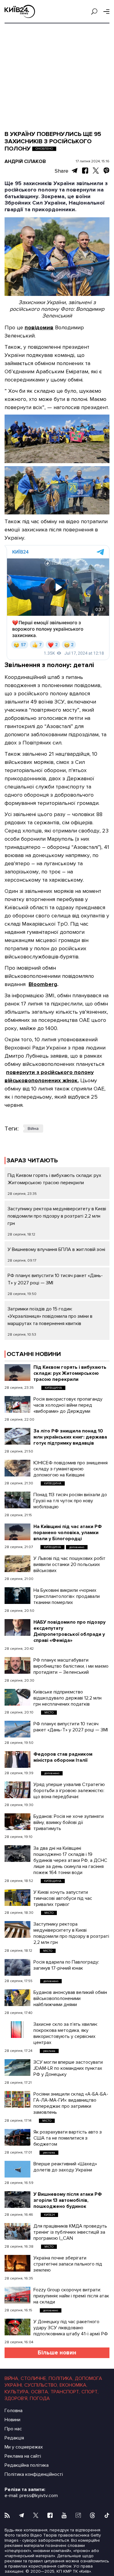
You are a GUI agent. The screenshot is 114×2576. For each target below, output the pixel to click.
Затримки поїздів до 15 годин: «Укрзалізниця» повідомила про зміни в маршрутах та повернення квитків (50, 1316)
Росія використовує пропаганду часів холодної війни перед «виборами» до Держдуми (68, 1405)
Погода (40, 2398)
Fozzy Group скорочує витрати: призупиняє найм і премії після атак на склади (71, 2296)
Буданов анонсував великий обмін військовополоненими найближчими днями (70, 1998)
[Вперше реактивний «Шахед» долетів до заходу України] (17, 2169)
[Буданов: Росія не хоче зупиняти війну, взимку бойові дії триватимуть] (17, 1822)
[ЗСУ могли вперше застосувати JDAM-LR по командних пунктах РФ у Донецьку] (17, 2068)
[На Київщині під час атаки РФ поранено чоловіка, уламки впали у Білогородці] (17, 1532)
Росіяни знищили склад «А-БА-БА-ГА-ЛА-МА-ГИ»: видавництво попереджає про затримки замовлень (71, 2103)
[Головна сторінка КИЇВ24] (20, 11)
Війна (33, 1129)
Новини (12, 2420)
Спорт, (90, 2392)
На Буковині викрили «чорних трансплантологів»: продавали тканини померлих (67, 1596)
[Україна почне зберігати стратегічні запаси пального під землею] (17, 2263)
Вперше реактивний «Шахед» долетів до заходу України (65, 2167)
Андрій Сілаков (25, 161)
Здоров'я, (16, 2398)
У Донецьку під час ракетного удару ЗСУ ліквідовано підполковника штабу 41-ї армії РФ (71, 2328)
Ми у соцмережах (24, 2447)
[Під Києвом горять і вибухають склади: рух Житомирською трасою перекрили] (17, 1373)
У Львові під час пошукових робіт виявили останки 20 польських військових (69, 1564)
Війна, (12, 2378)
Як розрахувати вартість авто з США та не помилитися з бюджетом (68, 2138)
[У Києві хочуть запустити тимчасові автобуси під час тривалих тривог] (17, 1898)
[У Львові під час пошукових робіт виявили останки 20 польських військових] (17, 1564)
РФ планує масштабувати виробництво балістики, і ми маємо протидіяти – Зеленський (71, 1666)
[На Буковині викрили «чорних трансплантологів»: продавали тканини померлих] (17, 1596)
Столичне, (34, 2378)
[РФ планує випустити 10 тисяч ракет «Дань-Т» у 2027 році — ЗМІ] (17, 1729)
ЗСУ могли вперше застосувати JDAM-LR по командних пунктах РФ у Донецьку (68, 2068)
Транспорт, (65, 2392)
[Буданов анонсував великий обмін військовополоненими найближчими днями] (17, 1998)
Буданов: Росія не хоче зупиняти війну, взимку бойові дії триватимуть (69, 1822)
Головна (14, 2411)
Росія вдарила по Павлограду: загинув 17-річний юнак (66, 1965)
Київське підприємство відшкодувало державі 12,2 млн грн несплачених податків (67, 1698)
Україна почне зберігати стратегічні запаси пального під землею (68, 2264)
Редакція (14, 2438)
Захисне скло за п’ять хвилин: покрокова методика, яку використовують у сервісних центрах (66, 2033)
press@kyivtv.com (39, 2496)
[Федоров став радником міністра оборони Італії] (17, 1759)
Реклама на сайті (23, 2456)
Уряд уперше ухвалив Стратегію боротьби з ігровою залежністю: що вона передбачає (69, 1791)
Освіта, (40, 2392)
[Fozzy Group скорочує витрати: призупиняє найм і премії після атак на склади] (17, 2295)
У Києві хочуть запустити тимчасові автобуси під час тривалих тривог (63, 1898)
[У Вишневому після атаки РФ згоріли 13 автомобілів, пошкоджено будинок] (17, 2200)
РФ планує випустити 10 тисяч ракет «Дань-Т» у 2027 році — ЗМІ (71, 1727)
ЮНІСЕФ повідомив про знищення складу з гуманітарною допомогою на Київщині (71, 1469)
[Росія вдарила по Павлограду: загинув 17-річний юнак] (17, 1967)
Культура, (17, 2392)
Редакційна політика (27, 2465)
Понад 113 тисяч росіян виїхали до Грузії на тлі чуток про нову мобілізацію (70, 1501)
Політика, (61, 2378)
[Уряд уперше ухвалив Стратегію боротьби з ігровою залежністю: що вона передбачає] (17, 1790)
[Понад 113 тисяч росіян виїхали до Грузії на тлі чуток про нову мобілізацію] (17, 1500)
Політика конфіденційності (34, 2474)
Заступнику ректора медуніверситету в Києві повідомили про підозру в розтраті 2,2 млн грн (57, 1216)
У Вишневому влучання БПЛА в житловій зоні (56, 1249)
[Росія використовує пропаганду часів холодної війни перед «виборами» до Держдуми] (17, 1404)
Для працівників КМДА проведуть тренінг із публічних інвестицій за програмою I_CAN (70, 2232)
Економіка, (73, 2385)
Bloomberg (43, 984)
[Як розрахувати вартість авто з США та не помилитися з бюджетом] (17, 2137)
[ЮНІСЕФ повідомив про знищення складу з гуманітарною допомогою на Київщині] (17, 1468)
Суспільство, (41, 2385)
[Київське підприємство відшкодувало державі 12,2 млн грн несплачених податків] (17, 1697)
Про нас (13, 2429)
